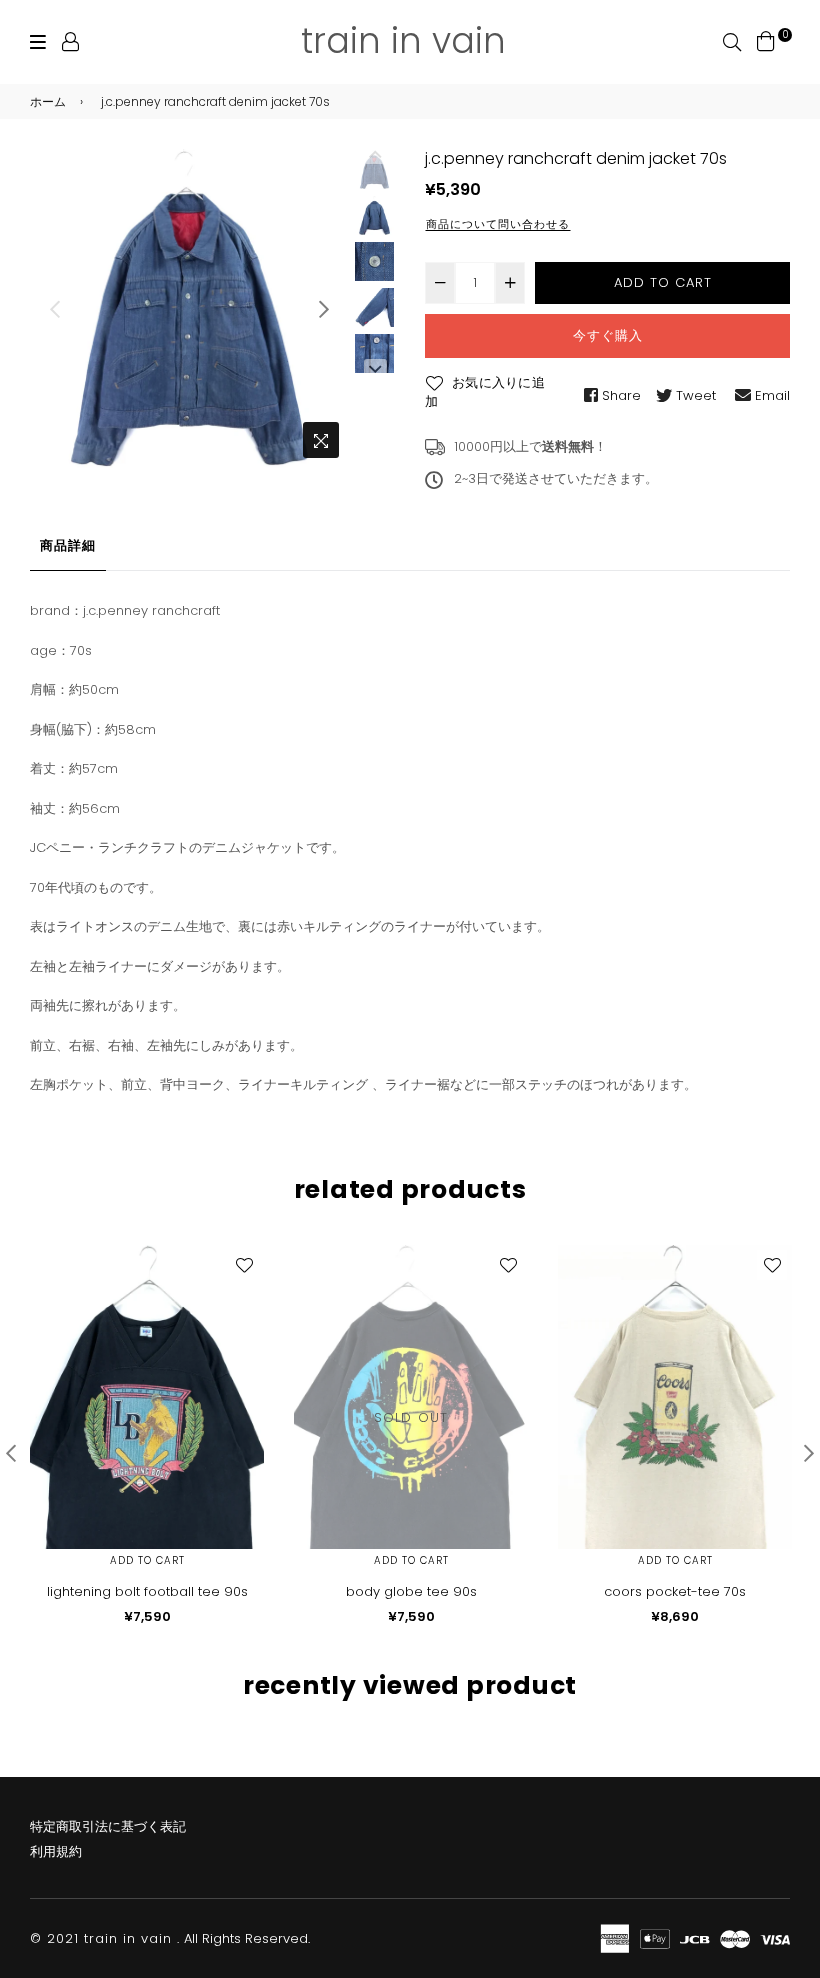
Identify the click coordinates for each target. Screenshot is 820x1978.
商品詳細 (68, 545)
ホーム (48, 101)
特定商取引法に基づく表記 (108, 1826)
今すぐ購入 (608, 335)
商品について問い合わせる (498, 224)
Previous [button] (55, 309)
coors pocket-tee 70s (675, 1591)
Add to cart (147, 1560)
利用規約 (56, 1851)
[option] (189, 308)
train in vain (403, 40)
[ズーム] (321, 440)
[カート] (766, 40)
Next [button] (324, 309)
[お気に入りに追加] (244, 1265)
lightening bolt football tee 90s (147, 1591)
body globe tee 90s (411, 1591)
